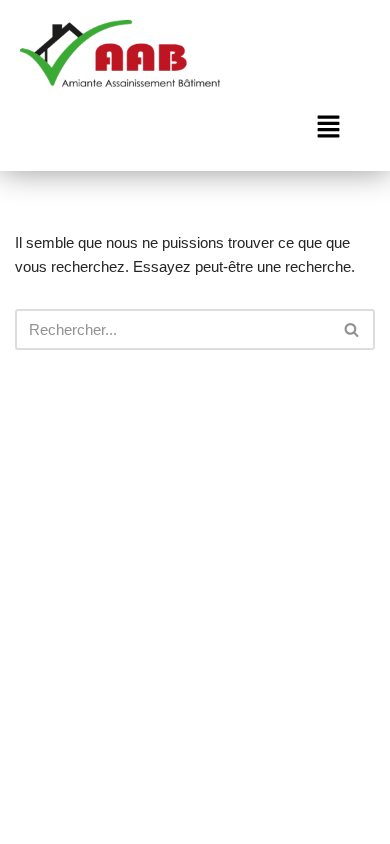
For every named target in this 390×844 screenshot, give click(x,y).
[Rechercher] (352, 329)
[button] (328, 129)
